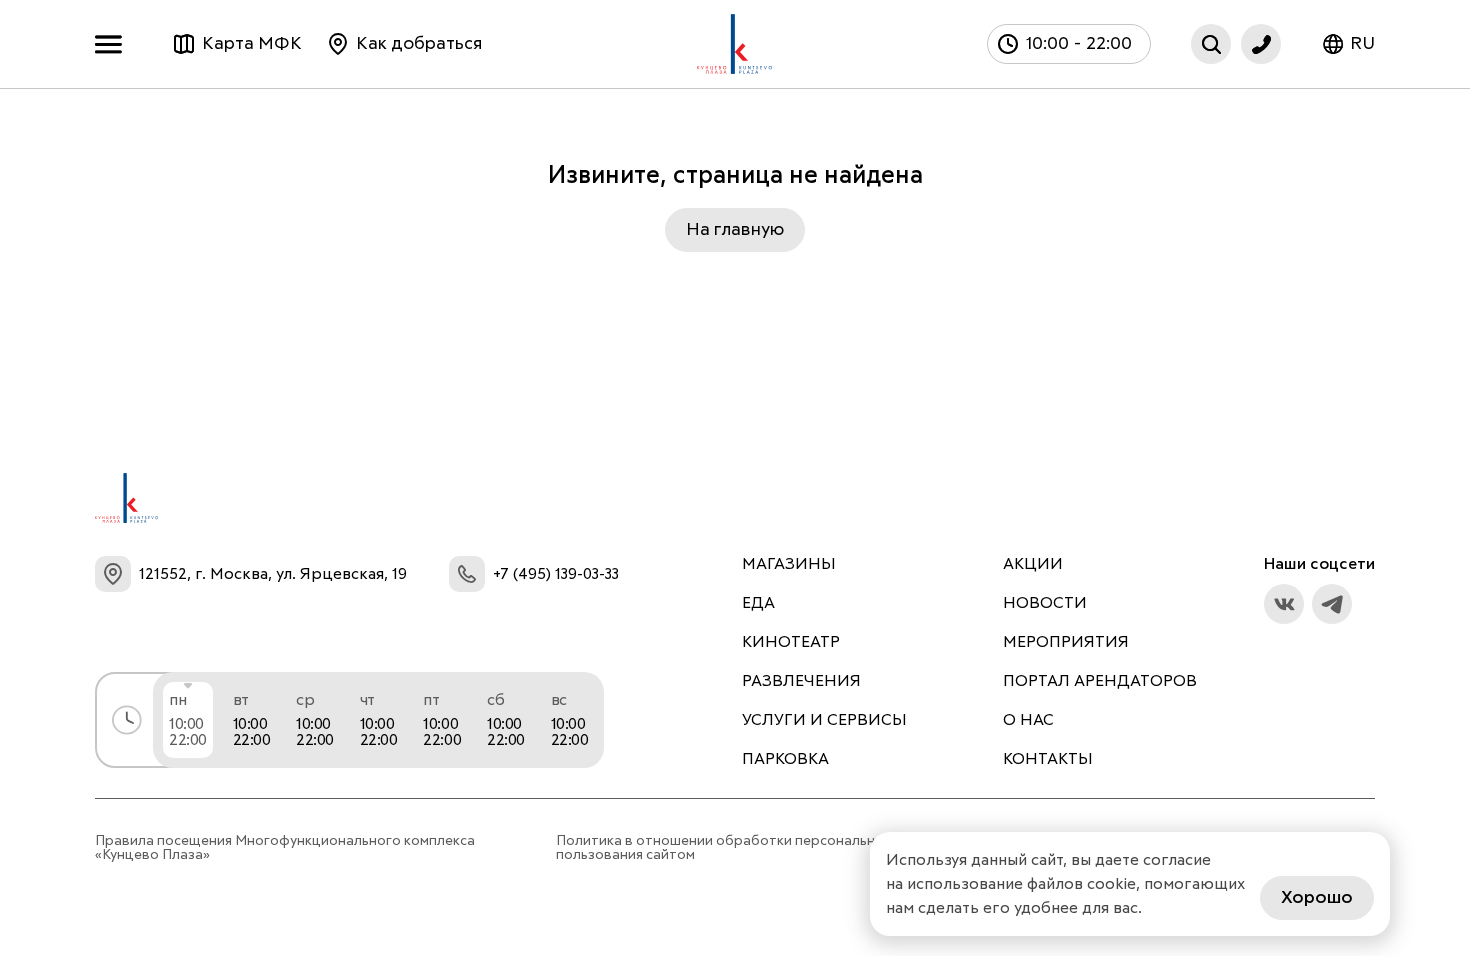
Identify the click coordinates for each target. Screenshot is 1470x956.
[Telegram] (1332, 604)
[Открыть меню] (113, 44)
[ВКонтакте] (1284, 604)
